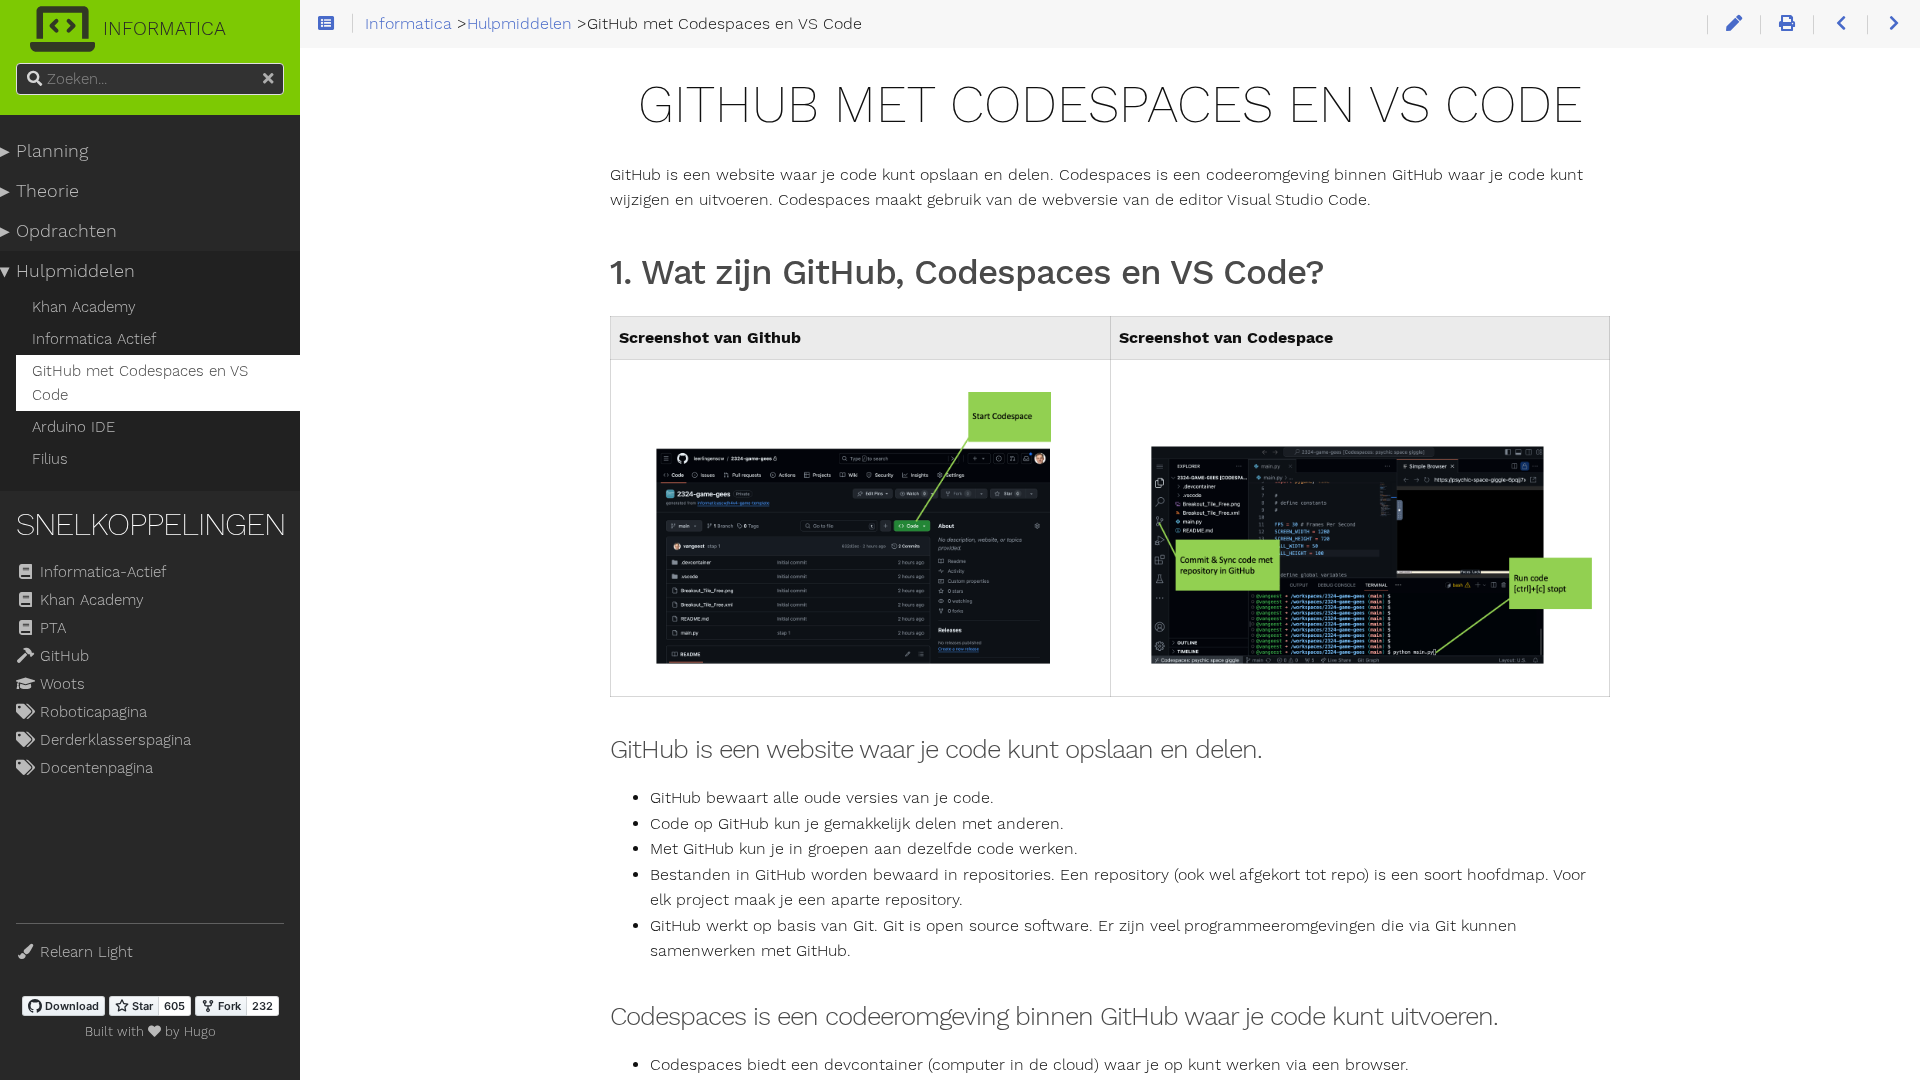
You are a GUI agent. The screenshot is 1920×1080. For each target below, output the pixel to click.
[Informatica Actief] (1839, 24)
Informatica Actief (94, 339)
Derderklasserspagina (113, 740)
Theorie (47, 191)
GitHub (62, 656)
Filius (50, 459)
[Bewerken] (1733, 24)
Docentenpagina (94, 768)
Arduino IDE (73, 427)
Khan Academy (84, 307)
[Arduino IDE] (1893, 24)
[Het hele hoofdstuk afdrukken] (1786, 24)
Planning (52, 151)
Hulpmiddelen (75, 271)
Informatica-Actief (100, 572)
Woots (60, 684)
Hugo (200, 1031)
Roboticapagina (91, 712)
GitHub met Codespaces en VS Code (140, 383)
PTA (50, 628)
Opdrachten (66, 231)
